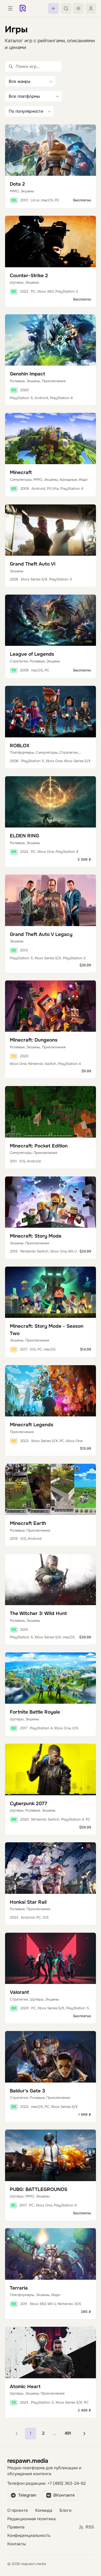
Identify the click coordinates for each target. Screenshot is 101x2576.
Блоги (66, 2511)
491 (68, 2433)
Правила (16, 2527)
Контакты (17, 2544)
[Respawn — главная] (23, 8)
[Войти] (91, 8)
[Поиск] (66, 8)
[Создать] (53, 8)
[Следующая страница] (84, 2434)
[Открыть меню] (10, 8)
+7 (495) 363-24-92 (66, 2483)
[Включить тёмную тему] (78, 8)
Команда (44, 2511)
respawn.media (28, 2461)
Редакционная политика (31, 2519)
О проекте (18, 2511)
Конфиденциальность (29, 2536)
